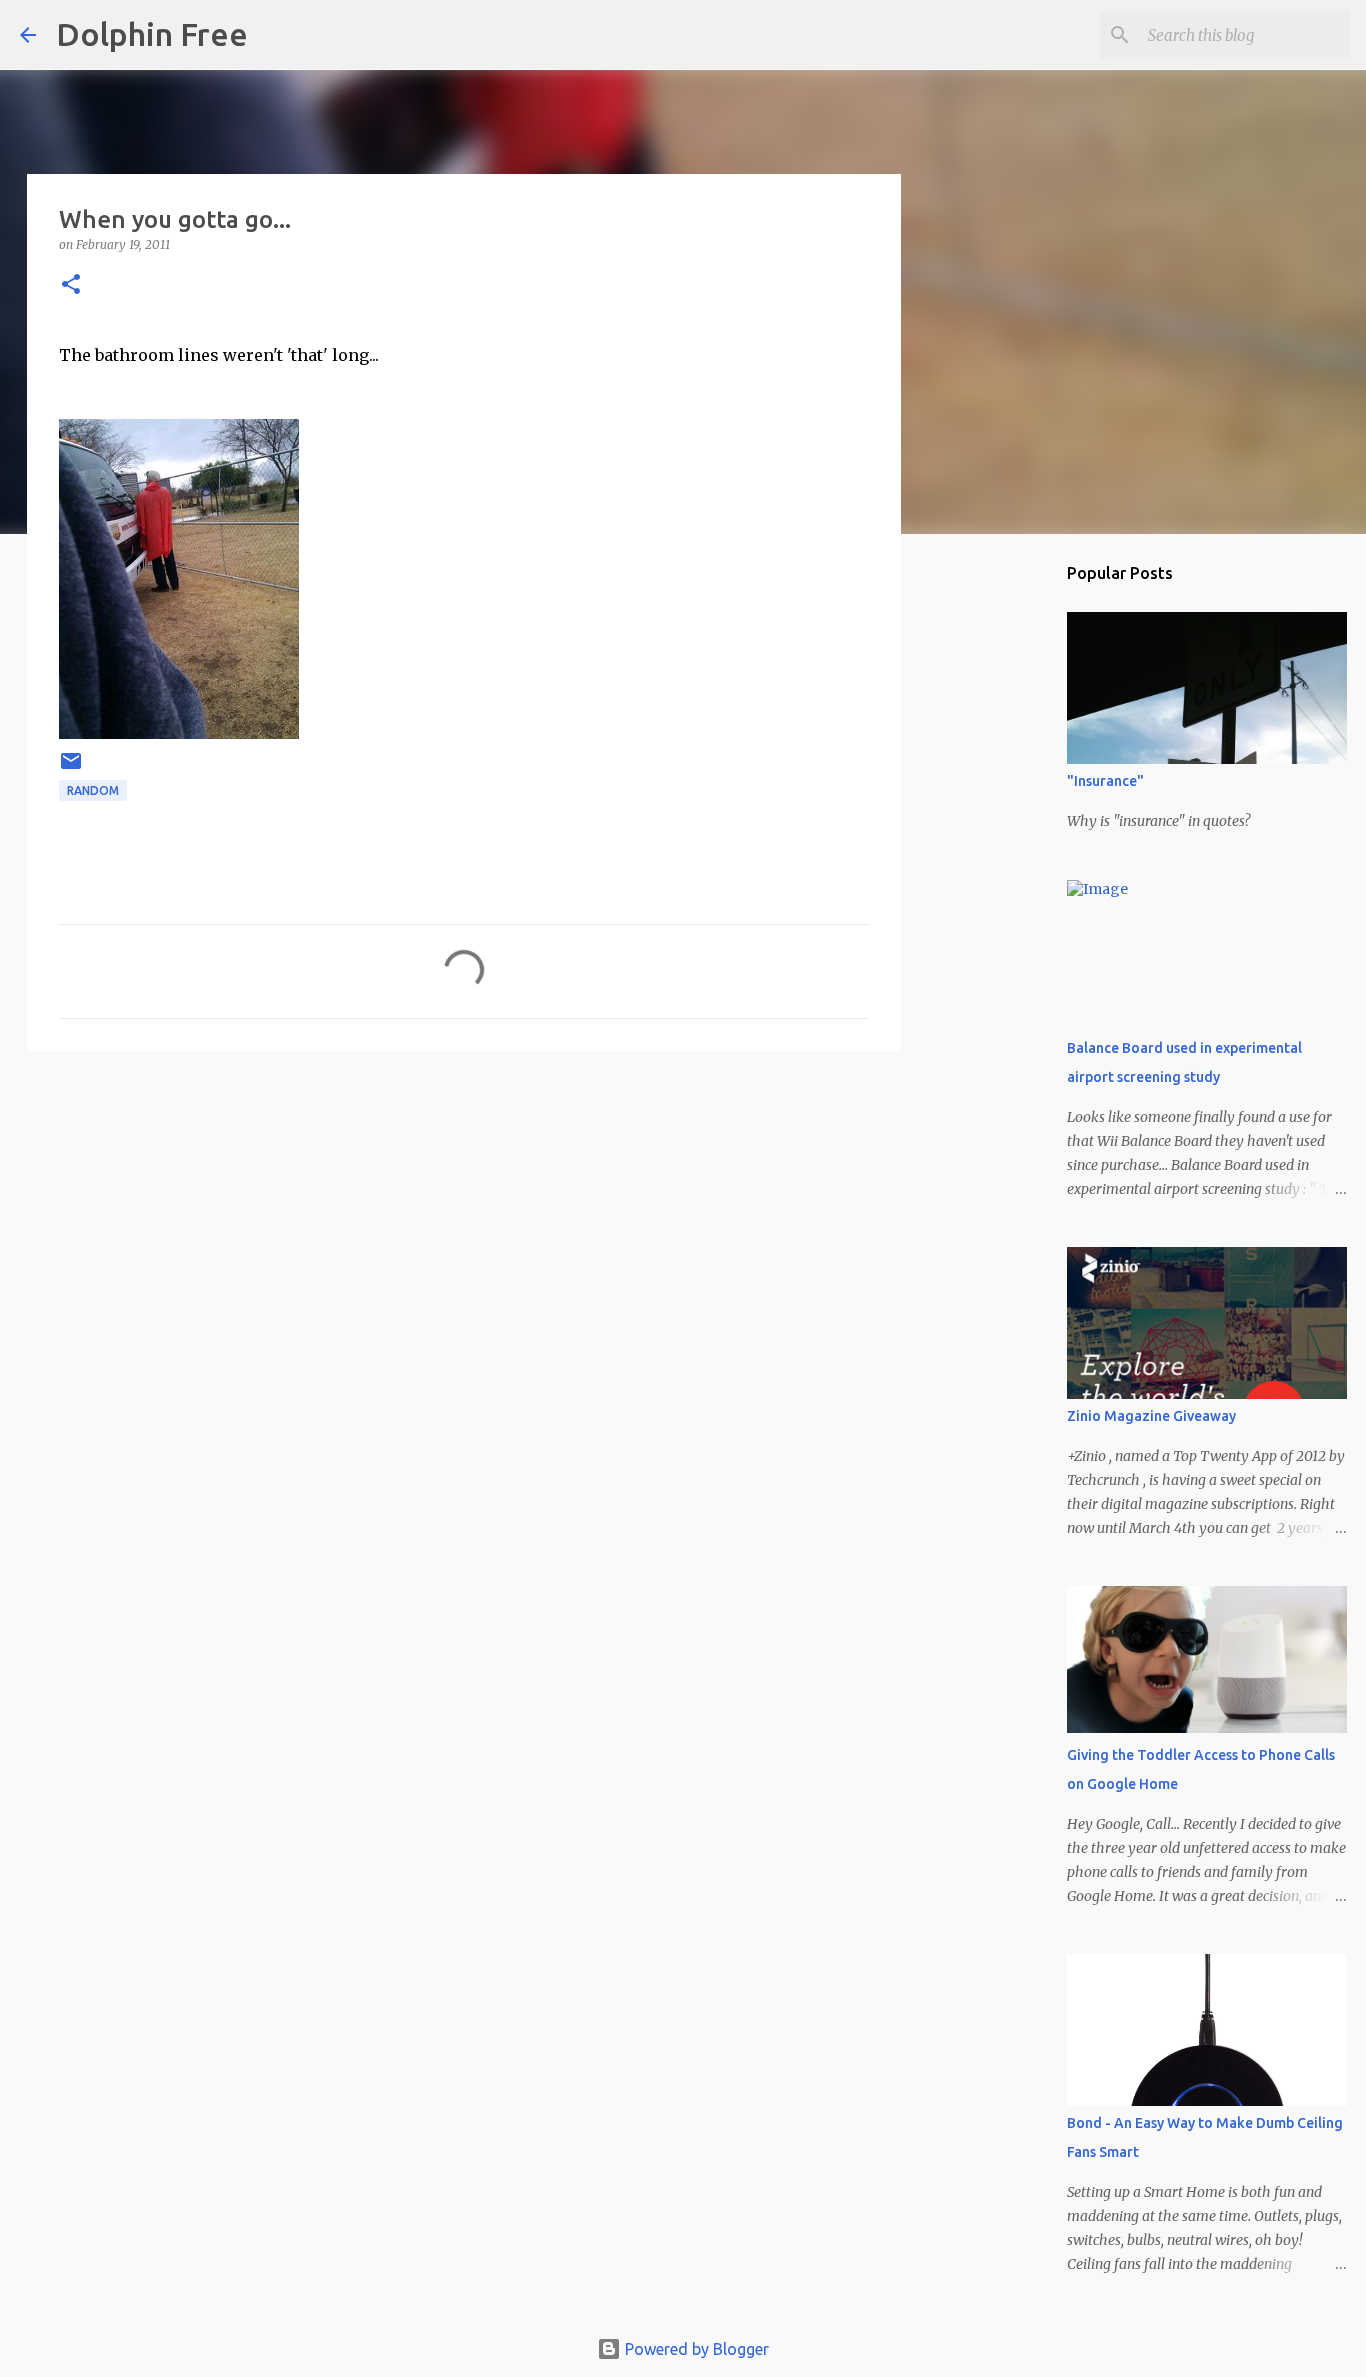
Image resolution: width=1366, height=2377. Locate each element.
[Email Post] (71, 768)
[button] (71, 285)
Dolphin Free (152, 34)
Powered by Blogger (695, 2349)
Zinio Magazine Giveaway (1151, 1416)
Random (93, 790)
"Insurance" (1105, 781)
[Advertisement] (464, 1221)
